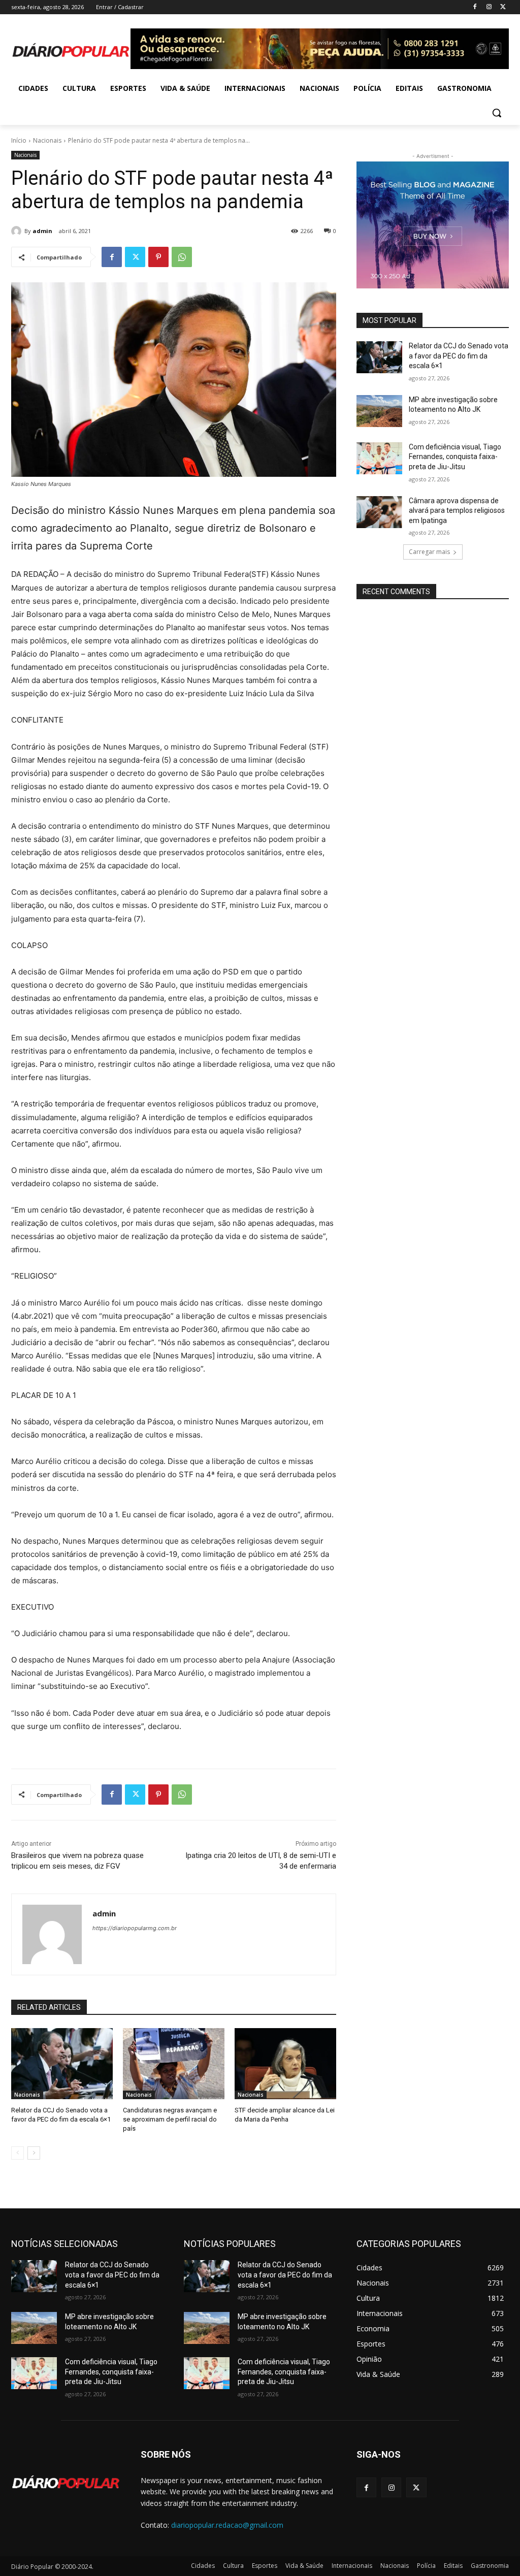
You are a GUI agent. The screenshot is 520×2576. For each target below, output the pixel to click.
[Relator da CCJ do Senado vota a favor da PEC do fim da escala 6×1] (62, 2064)
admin (42, 231)
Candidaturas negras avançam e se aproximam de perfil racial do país (170, 2119)
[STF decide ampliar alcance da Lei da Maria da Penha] (285, 2064)
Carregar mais (429, 552)
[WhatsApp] (182, 257)
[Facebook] (475, 7)
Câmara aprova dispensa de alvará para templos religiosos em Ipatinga (457, 511)
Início (19, 140)
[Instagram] (489, 7)
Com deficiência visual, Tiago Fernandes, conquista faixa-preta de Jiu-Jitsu (455, 457)
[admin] (18, 231)
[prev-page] (18, 2153)
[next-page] (34, 2153)
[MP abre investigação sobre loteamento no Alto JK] (379, 411)
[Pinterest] (158, 257)
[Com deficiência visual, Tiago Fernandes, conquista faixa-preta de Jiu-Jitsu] (379, 458)
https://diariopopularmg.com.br (135, 1928)
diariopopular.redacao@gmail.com (227, 2525)
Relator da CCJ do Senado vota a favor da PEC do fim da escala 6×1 (459, 356)
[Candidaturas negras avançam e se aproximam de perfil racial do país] (174, 2064)
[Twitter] (503, 7)
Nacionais (47, 140)
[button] (497, 113)
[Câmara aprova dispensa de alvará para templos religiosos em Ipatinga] (379, 512)
